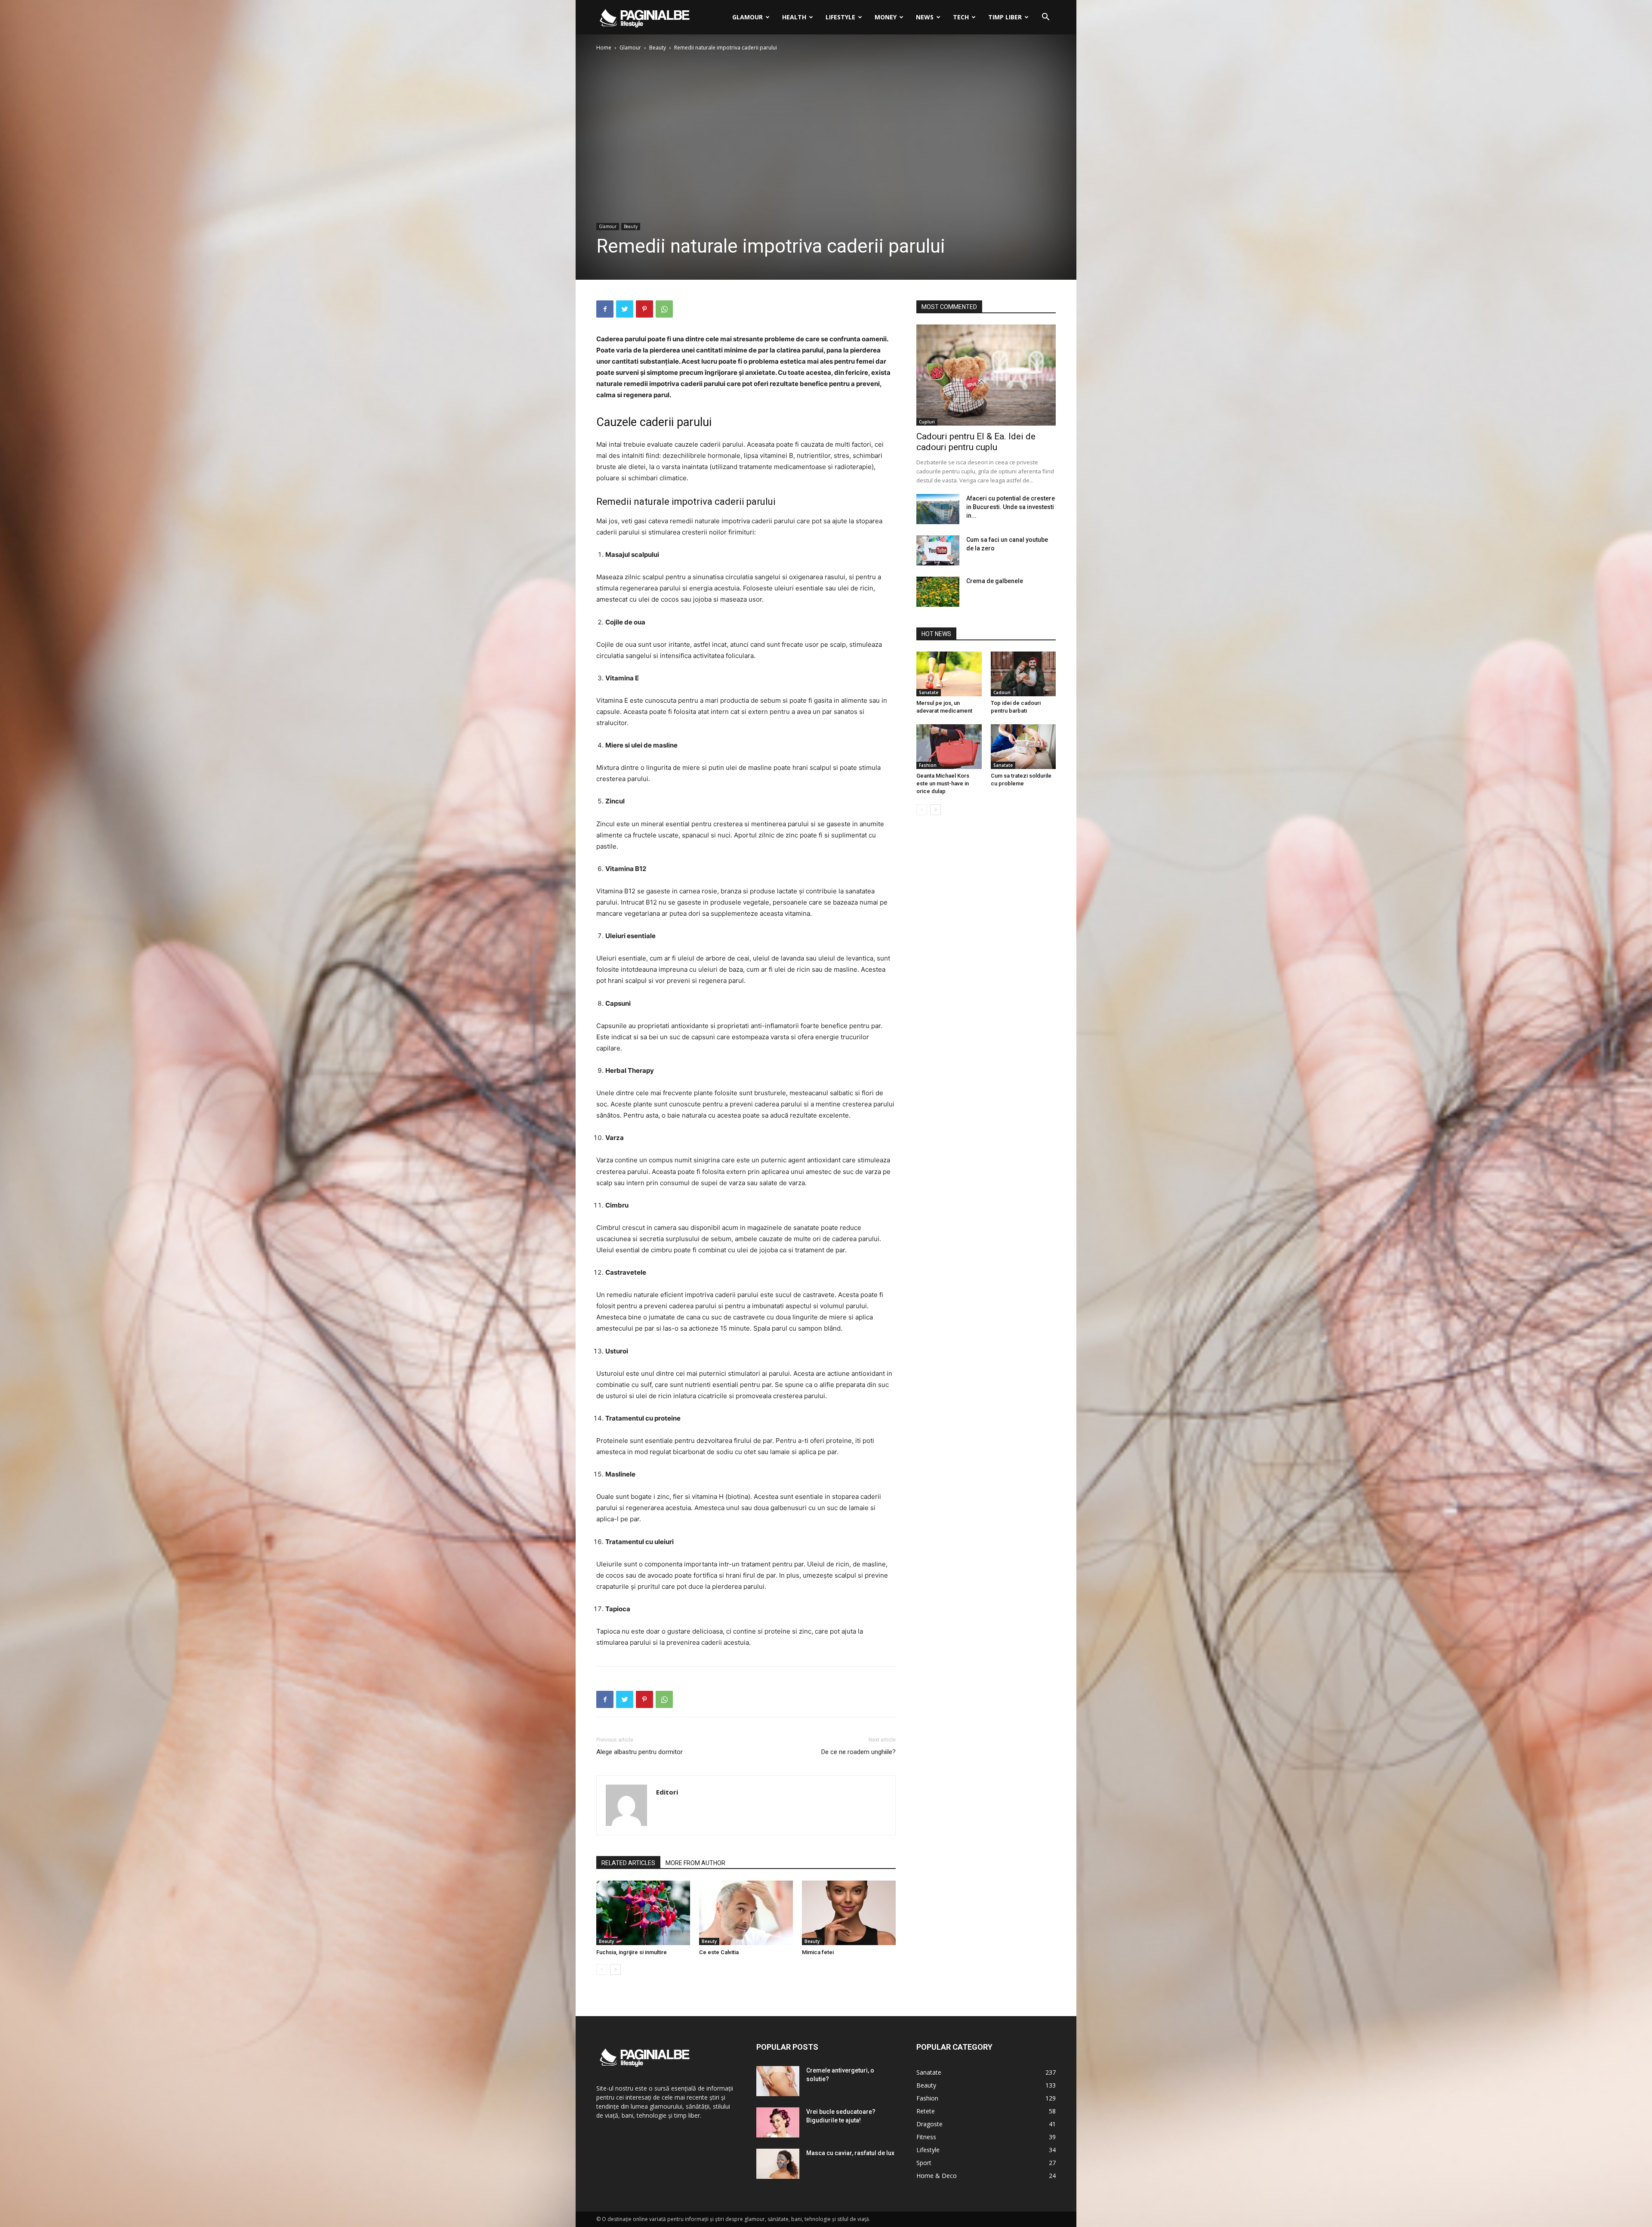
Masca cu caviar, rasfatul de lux (850, 2153)
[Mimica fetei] (849, 1913)
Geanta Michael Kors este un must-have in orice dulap (943, 783)
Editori (667, 1792)
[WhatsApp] (664, 309)
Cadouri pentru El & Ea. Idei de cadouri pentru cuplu (976, 442)
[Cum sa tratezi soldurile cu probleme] (1023, 747)
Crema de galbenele (995, 581)
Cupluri (927, 422)
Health (794, 17)
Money (886, 17)
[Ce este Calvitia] (746, 1913)
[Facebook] (605, 309)
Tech (961, 17)
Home (604, 48)
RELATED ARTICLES (628, 1863)
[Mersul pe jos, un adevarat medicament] (949, 674)
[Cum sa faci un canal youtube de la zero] (938, 550)
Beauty (658, 48)
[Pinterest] (644, 309)
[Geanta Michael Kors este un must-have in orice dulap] (949, 747)
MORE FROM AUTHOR (695, 1863)
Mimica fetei (818, 1952)
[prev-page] (602, 1969)
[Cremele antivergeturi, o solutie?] (778, 2081)
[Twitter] (625, 309)
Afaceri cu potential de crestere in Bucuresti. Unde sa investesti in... (1011, 507)
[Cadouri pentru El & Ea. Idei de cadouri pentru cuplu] (986, 375)
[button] (1045, 18)
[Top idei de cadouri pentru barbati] (1023, 674)
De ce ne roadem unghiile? (858, 1752)
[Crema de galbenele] (938, 592)
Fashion (928, 765)
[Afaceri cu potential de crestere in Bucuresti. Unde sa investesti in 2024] (938, 509)
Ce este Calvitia (719, 1952)
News (925, 17)
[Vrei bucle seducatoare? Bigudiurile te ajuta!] (778, 2122)
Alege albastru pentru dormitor (640, 1752)
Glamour (747, 17)
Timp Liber (1005, 17)
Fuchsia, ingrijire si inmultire (632, 1952)
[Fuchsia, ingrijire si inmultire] (643, 1913)
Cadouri (1002, 692)
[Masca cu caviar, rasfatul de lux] (778, 2164)
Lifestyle (840, 17)
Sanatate (929, 692)
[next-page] (615, 1969)
